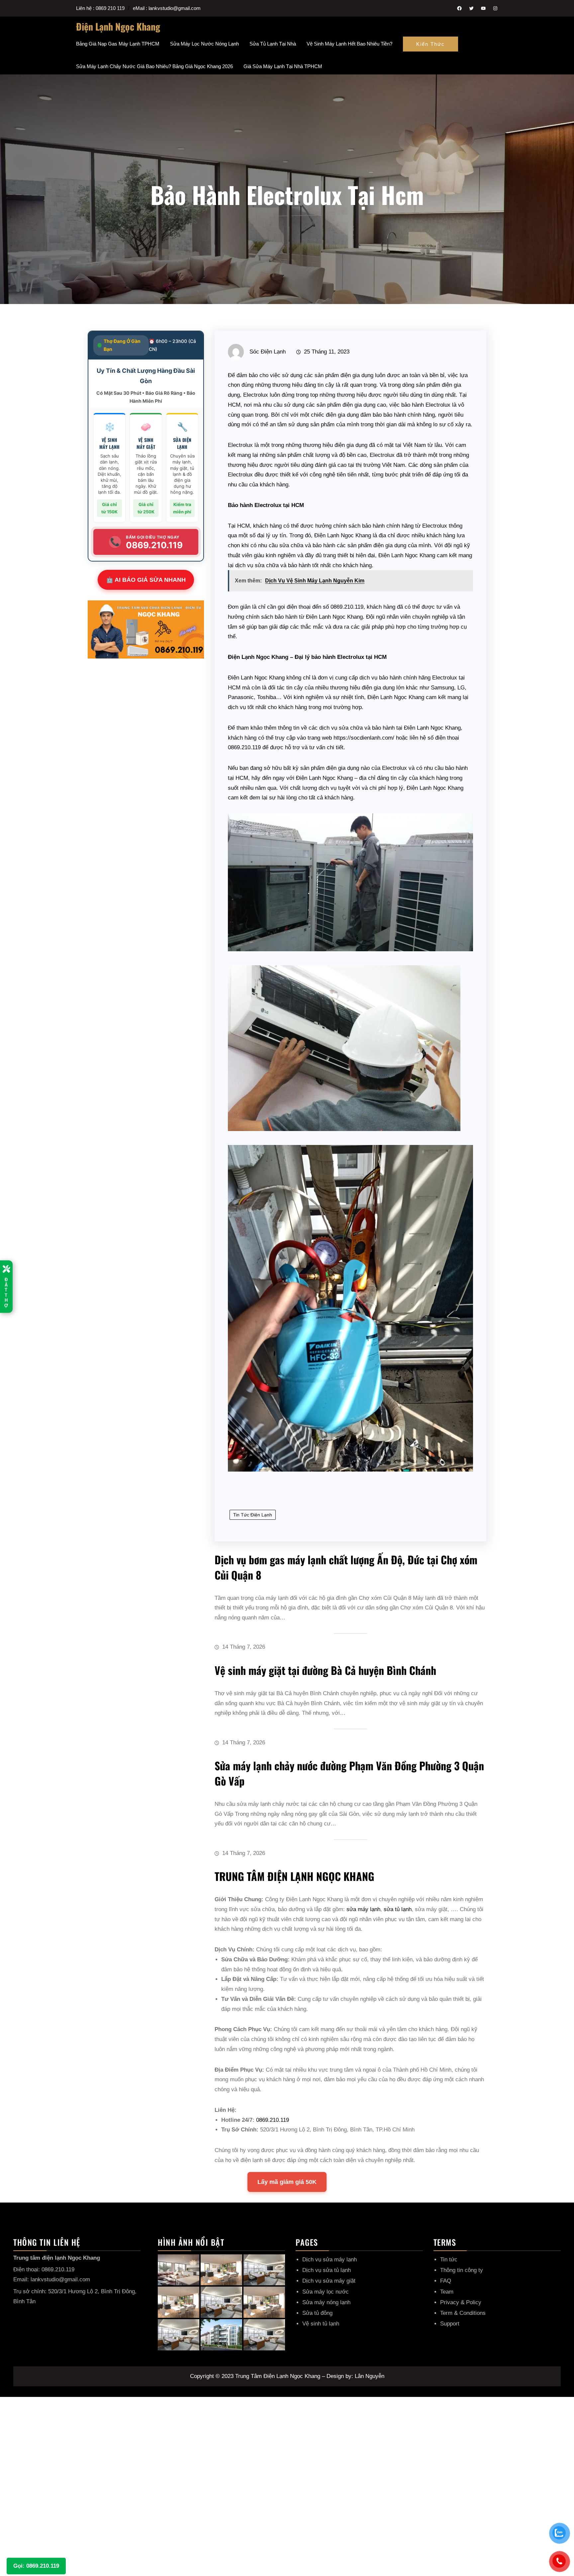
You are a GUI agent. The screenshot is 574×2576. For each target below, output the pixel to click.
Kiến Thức (430, 44)
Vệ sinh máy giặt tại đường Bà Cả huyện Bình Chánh (325, 1670)
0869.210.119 (347, 607)
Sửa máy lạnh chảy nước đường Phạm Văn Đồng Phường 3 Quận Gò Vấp (349, 1773)
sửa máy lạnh (363, 1909)
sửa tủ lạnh (398, 1909)
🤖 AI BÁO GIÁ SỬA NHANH (146, 580)
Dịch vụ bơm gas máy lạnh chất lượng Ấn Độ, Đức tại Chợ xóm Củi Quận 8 (346, 1567)
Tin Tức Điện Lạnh (253, 1515)
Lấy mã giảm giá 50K (287, 2182)
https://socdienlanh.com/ (364, 738)
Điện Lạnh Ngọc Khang (118, 26)
